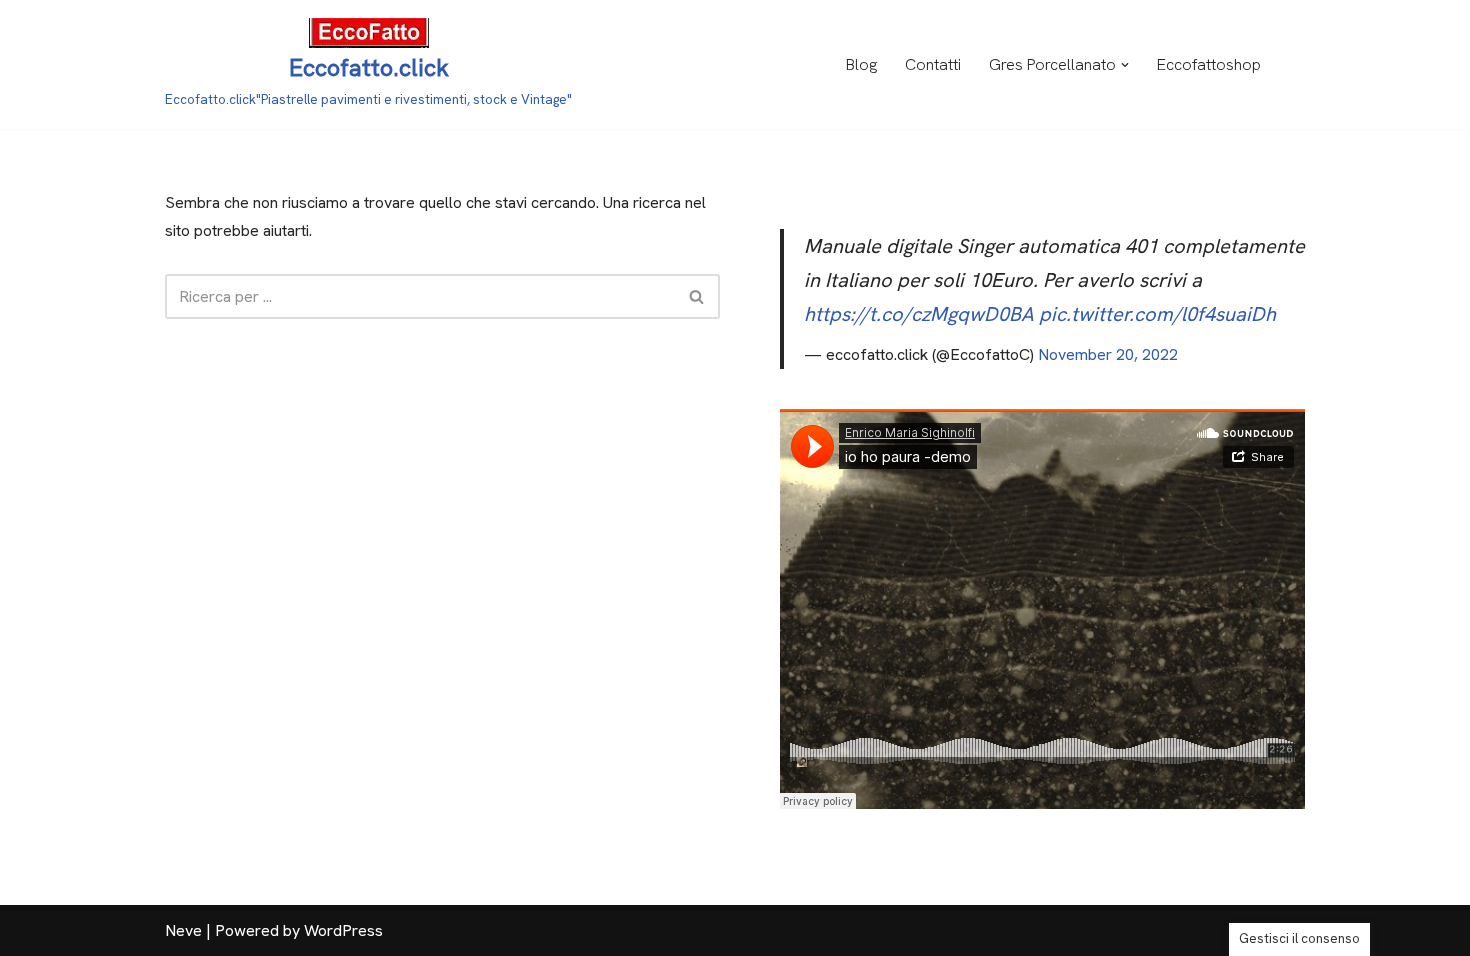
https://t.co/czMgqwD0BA (919, 314)
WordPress (343, 930)
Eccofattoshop (1209, 64)
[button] (1125, 65)
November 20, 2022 (1108, 354)
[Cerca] (697, 296)
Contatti (933, 64)
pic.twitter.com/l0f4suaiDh (1157, 314)
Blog (861, 64)
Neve (183, 930)
